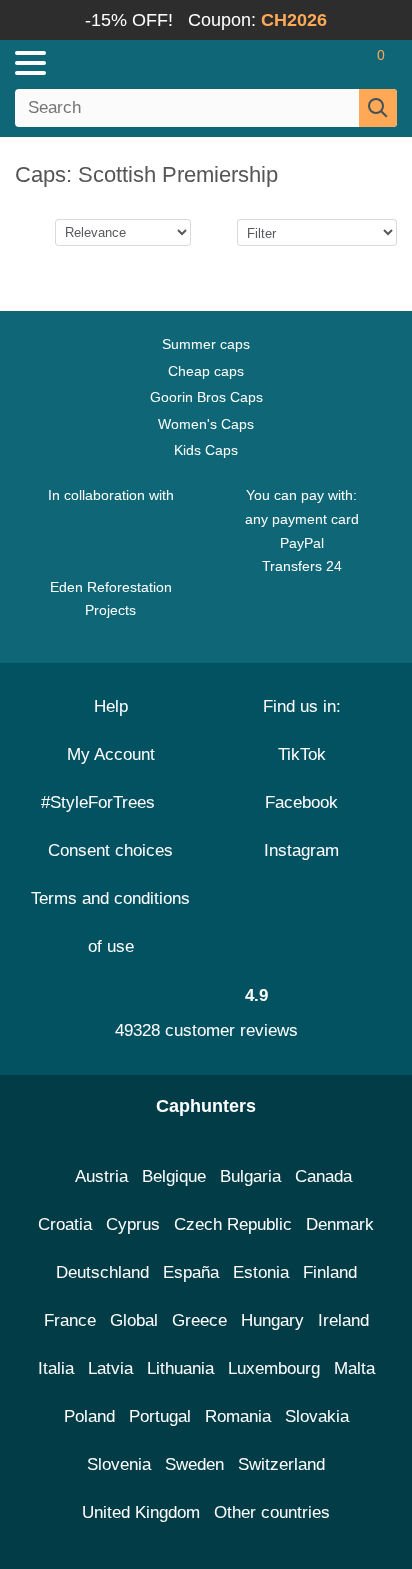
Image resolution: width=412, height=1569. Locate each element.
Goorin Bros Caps (206, 397)
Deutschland (102, 1272)
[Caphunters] (120, 62)
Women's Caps (206, 424)
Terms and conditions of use (110, 922)
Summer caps (206, 344)
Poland (89, 1416)
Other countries (272, 1512)
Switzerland (281, 1464)
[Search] (378, 108)
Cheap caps (206, 371)
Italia (56, 1368)
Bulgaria (250, 1176)
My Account (111, 754)
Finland (330, 1272)
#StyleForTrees (103, 802)
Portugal (160, 1416)
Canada (323, 1176)
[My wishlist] (338, 63)
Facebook (301, 802)
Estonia (261, 1272)
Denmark (340, 1224)
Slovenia (119, 1464)
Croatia (65, 1224)
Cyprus (133, 1224)
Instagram (301, 850)
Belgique (174, 1176)
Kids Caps (206, 450)
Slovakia (317, 1416)
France (70, 1320)
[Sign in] (302, 63)
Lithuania (180, 1368)
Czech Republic (233, 1224)
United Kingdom (141, 1512)
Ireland (343, 1320)
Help (111, 706)
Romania (238, 1416)
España (191, 1272)
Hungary (272, 1320)
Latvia (110, 1368)
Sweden (194, 1464)
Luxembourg (274, 1368)
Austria (101, 1176)
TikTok (302, 754)
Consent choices (110, 850)
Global (134, 1320)
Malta (354, 1368)
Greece (199, 1320)
